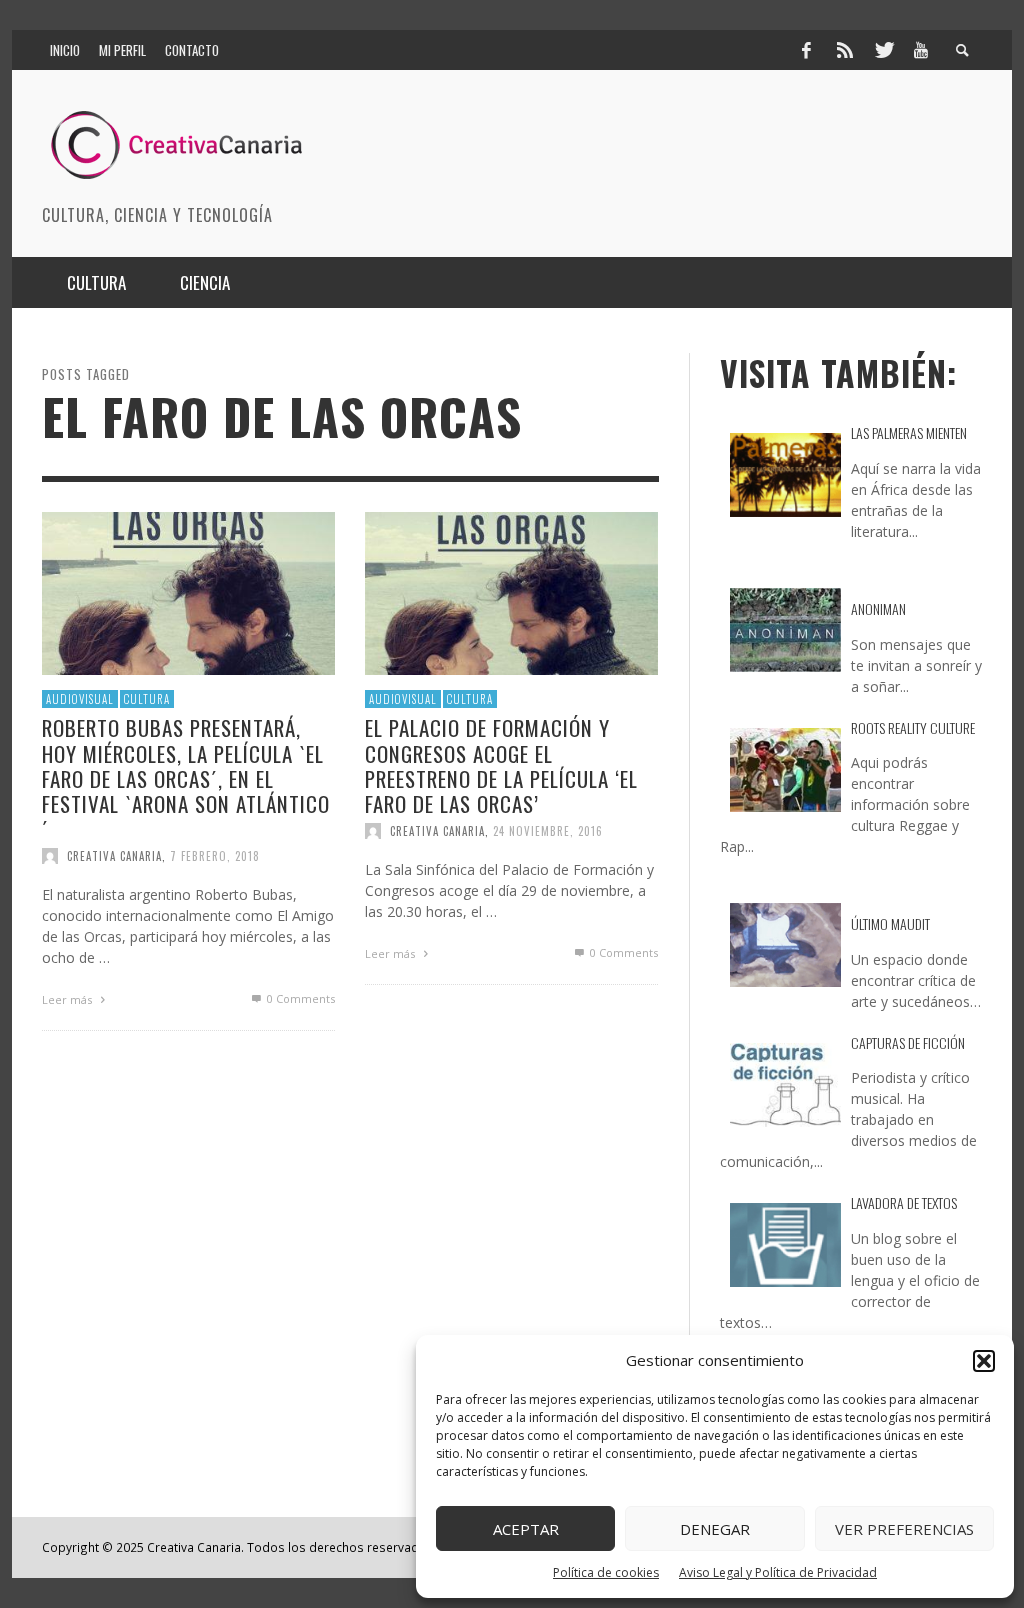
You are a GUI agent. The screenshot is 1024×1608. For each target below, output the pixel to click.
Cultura (147, 699)
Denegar (715, 1529)
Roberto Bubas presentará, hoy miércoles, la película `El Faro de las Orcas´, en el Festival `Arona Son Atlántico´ (186, 778)
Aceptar (526, 1529)
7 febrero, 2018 (215, 856)
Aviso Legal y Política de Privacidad (778, 1572)
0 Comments (299, 998)
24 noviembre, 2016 (548, 831)
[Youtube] (921, 50)
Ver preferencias (904, 1529)
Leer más (68, 999)
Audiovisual (80, 699)
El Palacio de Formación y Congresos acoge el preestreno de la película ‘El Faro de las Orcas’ (501, 765)
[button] (984, 1361)
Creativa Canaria (114, 856)
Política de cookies (606, 1572)
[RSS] (845, 50)
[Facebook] (806, 50)
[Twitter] (883, 50)
